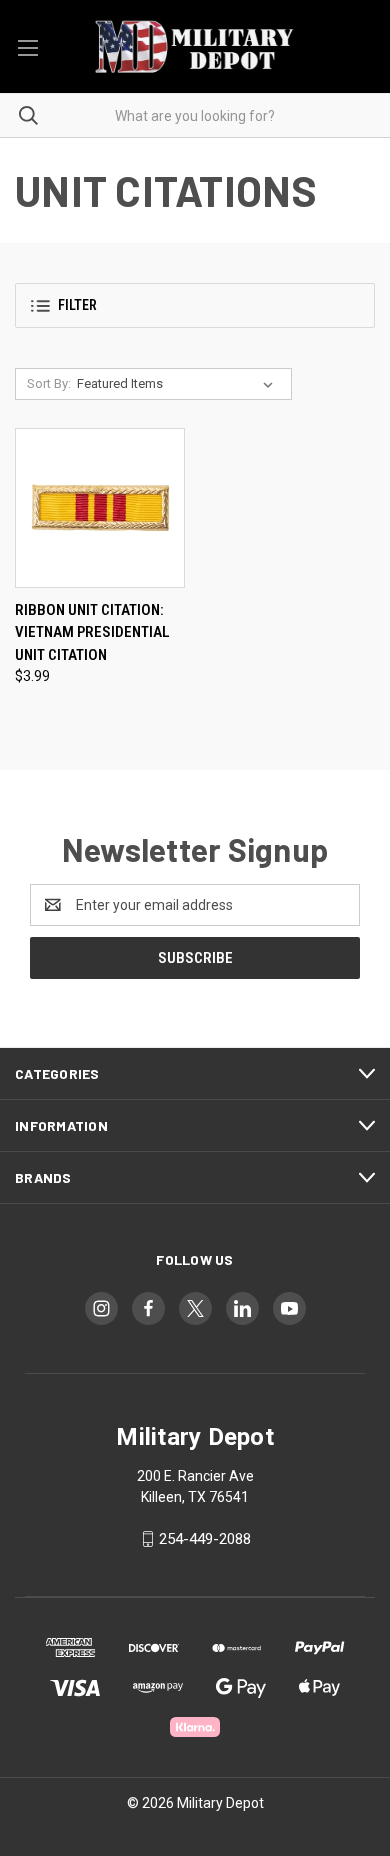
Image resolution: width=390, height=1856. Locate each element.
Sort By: (49, 383)
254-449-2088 (205, 1539)
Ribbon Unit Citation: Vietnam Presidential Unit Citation (92, 632)
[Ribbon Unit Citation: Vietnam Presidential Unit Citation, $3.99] (100, 508)
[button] (195, 305)
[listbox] (179, 384)
